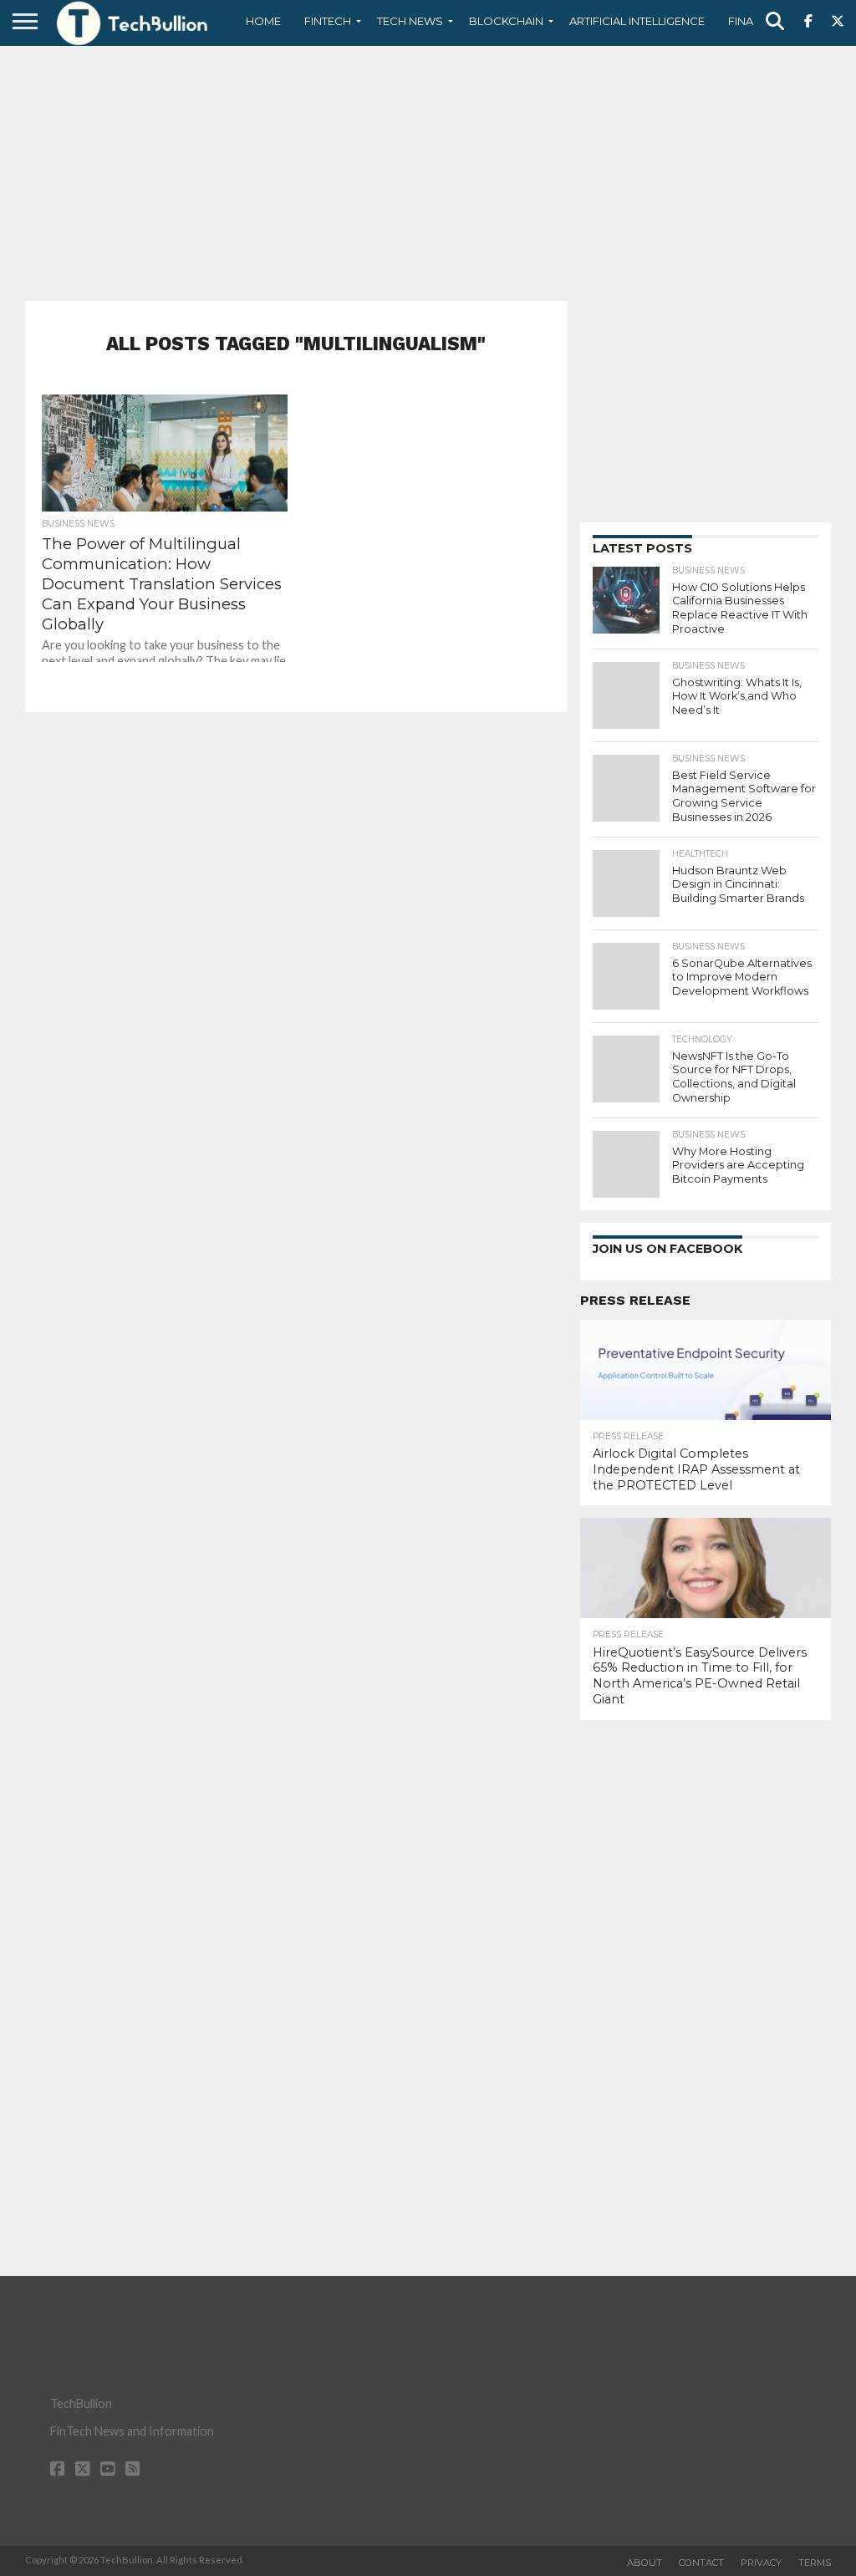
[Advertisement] (428, 171)
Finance (752, 21)
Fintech (328, 21)
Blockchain (506, 21)
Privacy (761, 2563)
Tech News (410, 21)
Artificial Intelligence (637, 21)
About (645, 2563)
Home (263, 21)
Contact (701, 2563)
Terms (815, 2563)
